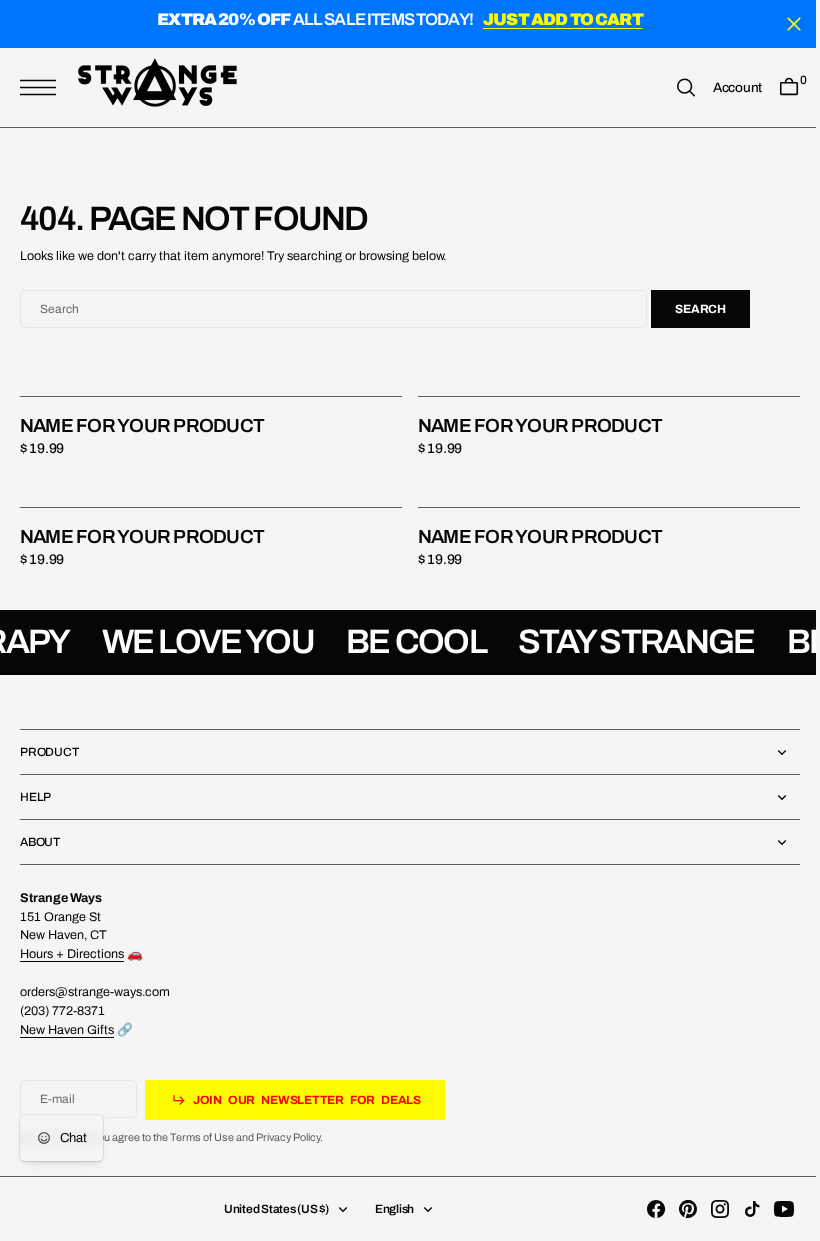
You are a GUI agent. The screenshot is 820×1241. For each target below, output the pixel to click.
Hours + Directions (72, 954)
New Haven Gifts (67, 1030)
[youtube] (769, 1209)
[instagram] (705, 1209)
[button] (43, 87)
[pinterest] (673, 1209)
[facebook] (641, 1209)
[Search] (671, 87)
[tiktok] (737, 1209)
